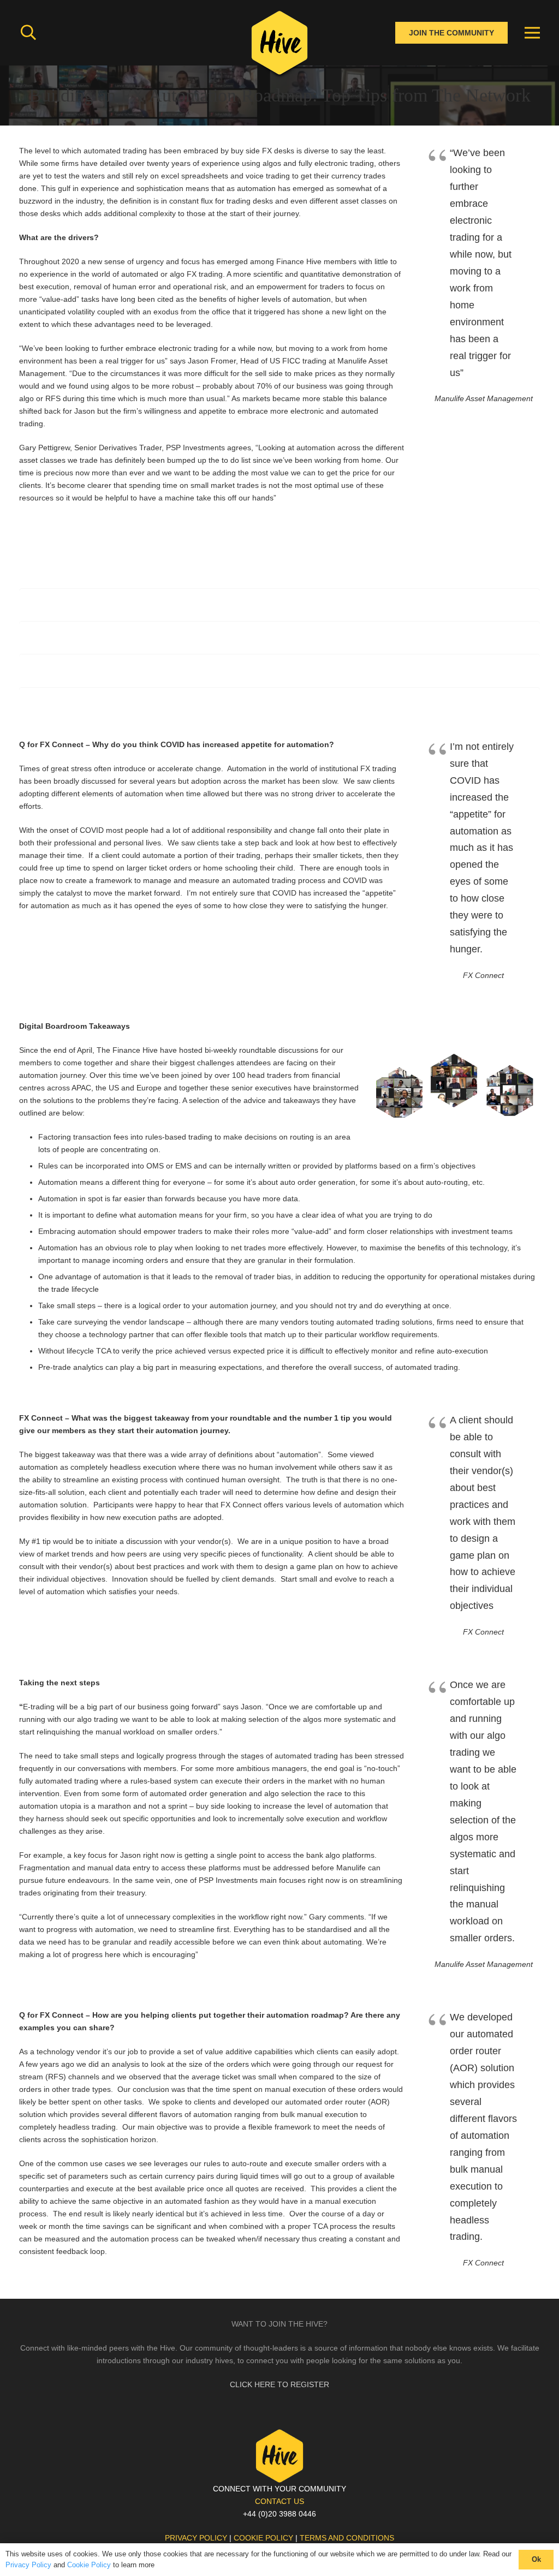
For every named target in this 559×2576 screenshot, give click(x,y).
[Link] (279, 46)
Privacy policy (196, 2538)
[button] (28, 32)
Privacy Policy (28, 2565)
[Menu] (532, 33)
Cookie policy (263, 2538)
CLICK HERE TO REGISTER (279, 2384)
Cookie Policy (89, 2565)
